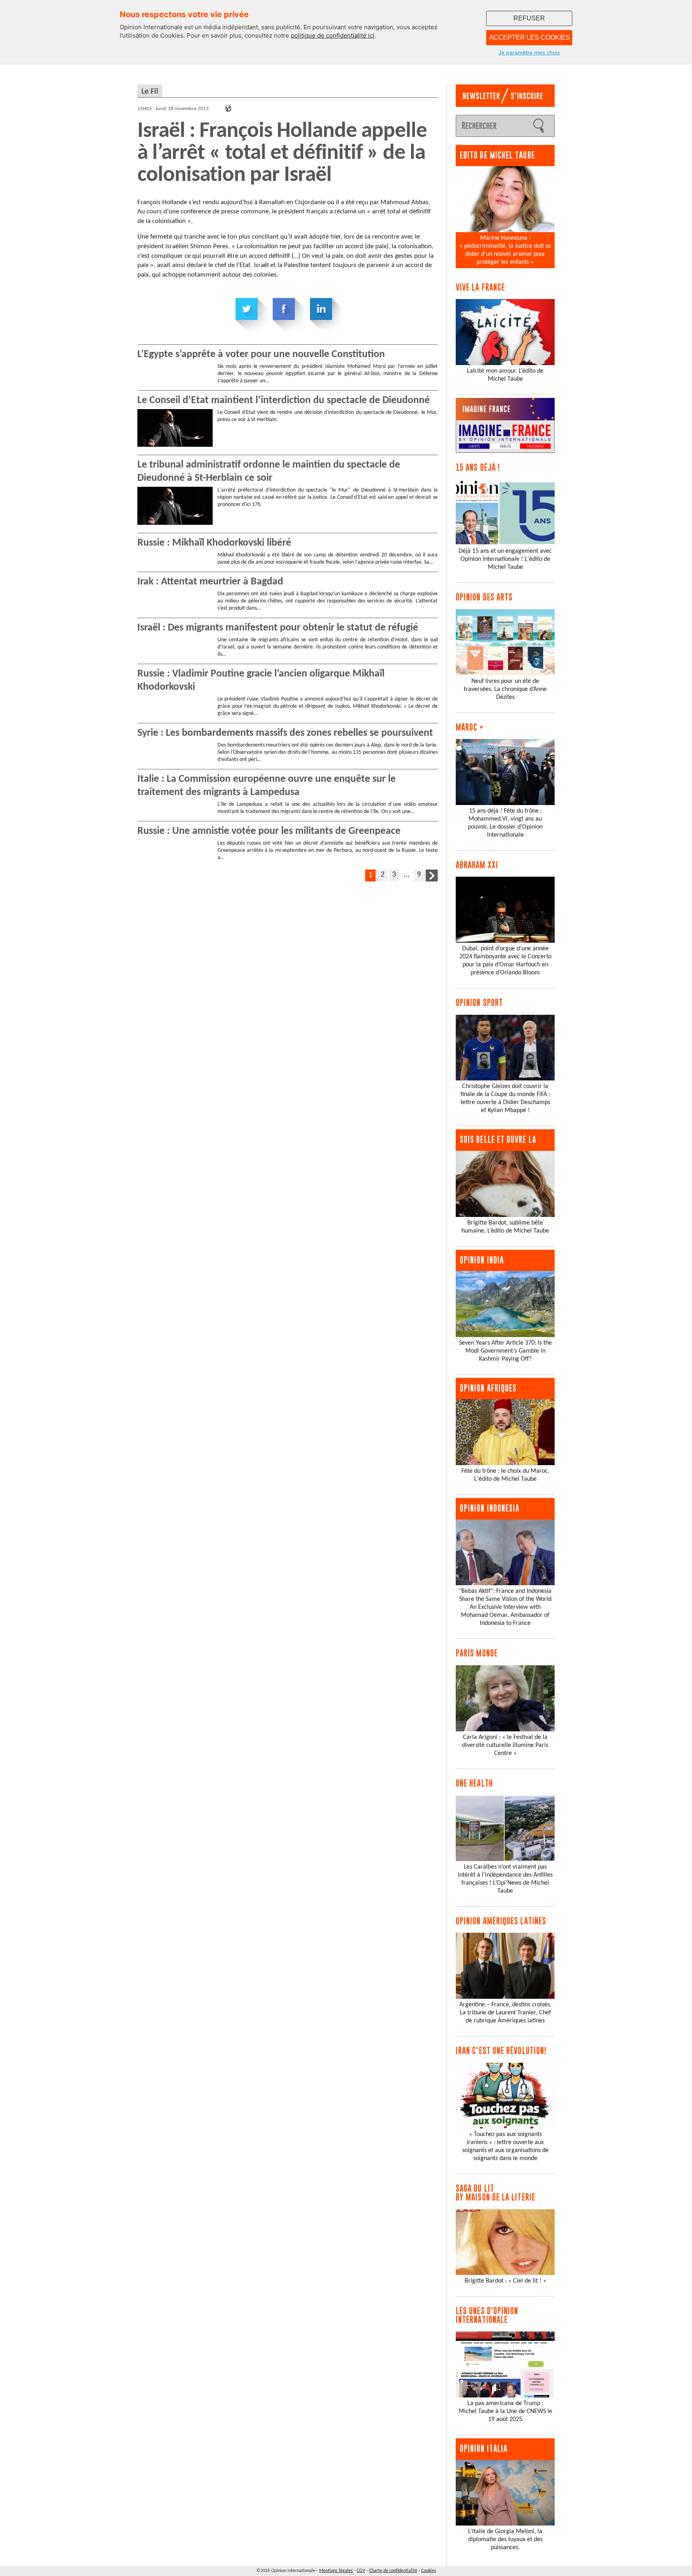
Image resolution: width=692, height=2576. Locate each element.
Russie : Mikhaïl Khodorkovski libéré (214, 543)
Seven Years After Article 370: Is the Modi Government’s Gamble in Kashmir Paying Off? (505, 1351)
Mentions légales (336, 2571)
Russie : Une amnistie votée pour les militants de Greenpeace (269, 831)
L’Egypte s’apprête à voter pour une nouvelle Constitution (261, 354)
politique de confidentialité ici (333, 35)
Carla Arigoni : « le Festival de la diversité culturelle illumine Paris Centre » (505, 1745)
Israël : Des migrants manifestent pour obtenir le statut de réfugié (278, 628)
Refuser (529, 18)
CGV (361, 2571)
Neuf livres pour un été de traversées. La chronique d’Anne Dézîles (505, 689)
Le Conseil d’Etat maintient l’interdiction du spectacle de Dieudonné (284, 401)
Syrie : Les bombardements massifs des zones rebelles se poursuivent (285, 733)
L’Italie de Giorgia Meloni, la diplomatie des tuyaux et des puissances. (505, 2540)
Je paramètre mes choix (529, 52)
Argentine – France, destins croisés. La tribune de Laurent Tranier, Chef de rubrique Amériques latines (505, 2013)
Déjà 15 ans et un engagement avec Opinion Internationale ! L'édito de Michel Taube (505, 559)
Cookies (429, 2571)
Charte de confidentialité (393, 2571)
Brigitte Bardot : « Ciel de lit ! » (505, 2281)
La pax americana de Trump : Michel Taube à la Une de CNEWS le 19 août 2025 (505, 2411)
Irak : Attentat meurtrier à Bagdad (210, 582)
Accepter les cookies (529, 37)
